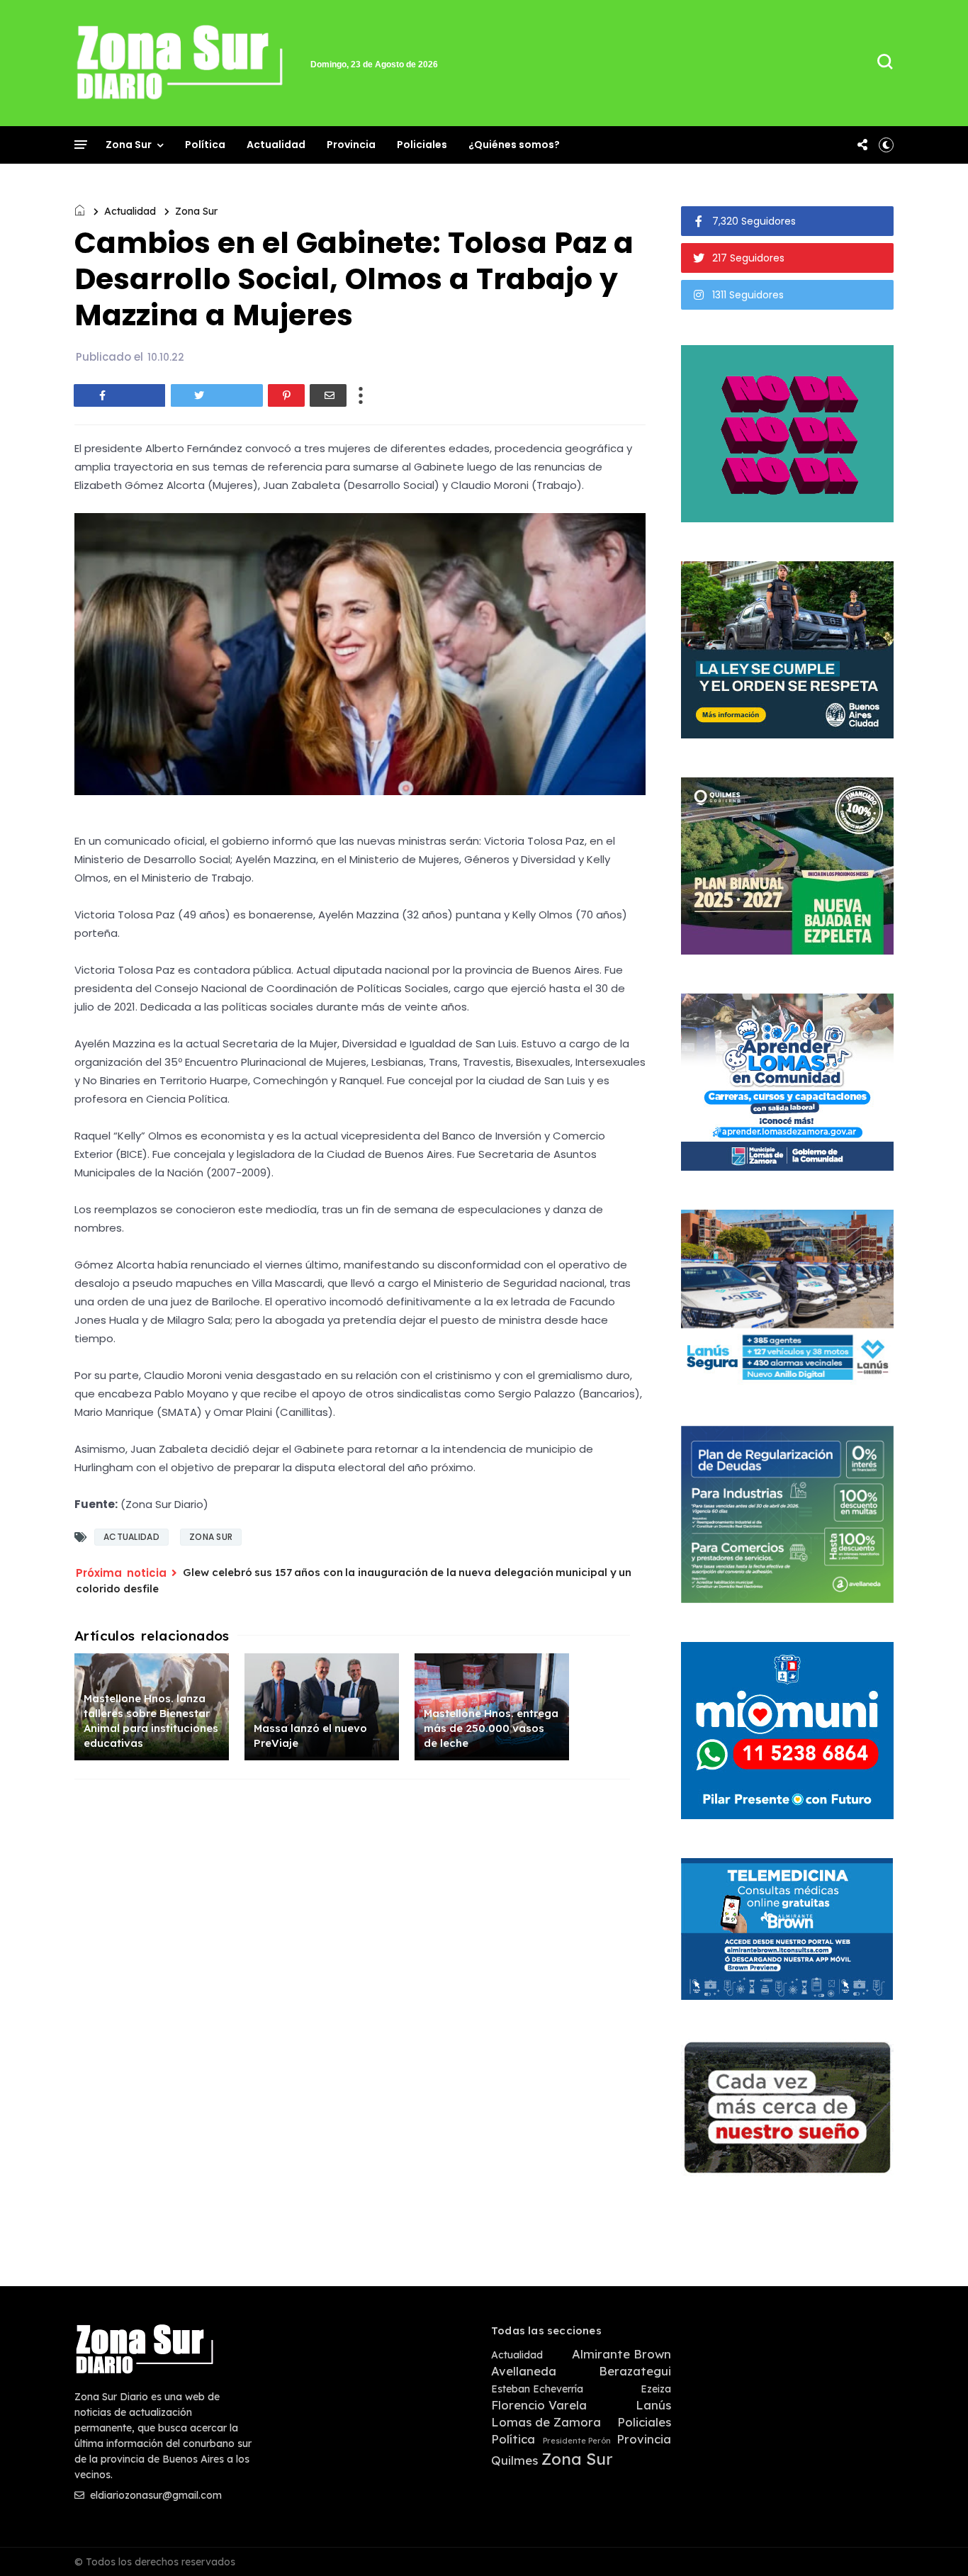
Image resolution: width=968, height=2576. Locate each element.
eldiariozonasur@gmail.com (154, 2495)
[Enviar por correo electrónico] (328, 395)
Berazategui (635, 2371)
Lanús (653, 2405)
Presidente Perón (577, 2441)
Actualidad (276, 145)
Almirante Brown (621, 2354)
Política (205, 145)
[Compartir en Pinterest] (286, 395)
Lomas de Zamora (546, 2422)
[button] (886, 145)
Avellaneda (524, 2371)
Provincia (351, 145)
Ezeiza (656, 2389)
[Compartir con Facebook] (120, 395)
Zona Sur (129, 145)
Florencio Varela (539, 2405)
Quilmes (514, 2460)
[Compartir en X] (217, 395)
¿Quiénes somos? (514, 145)
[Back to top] (933, 2542)
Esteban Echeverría (537, 2389)
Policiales (422, 145)
